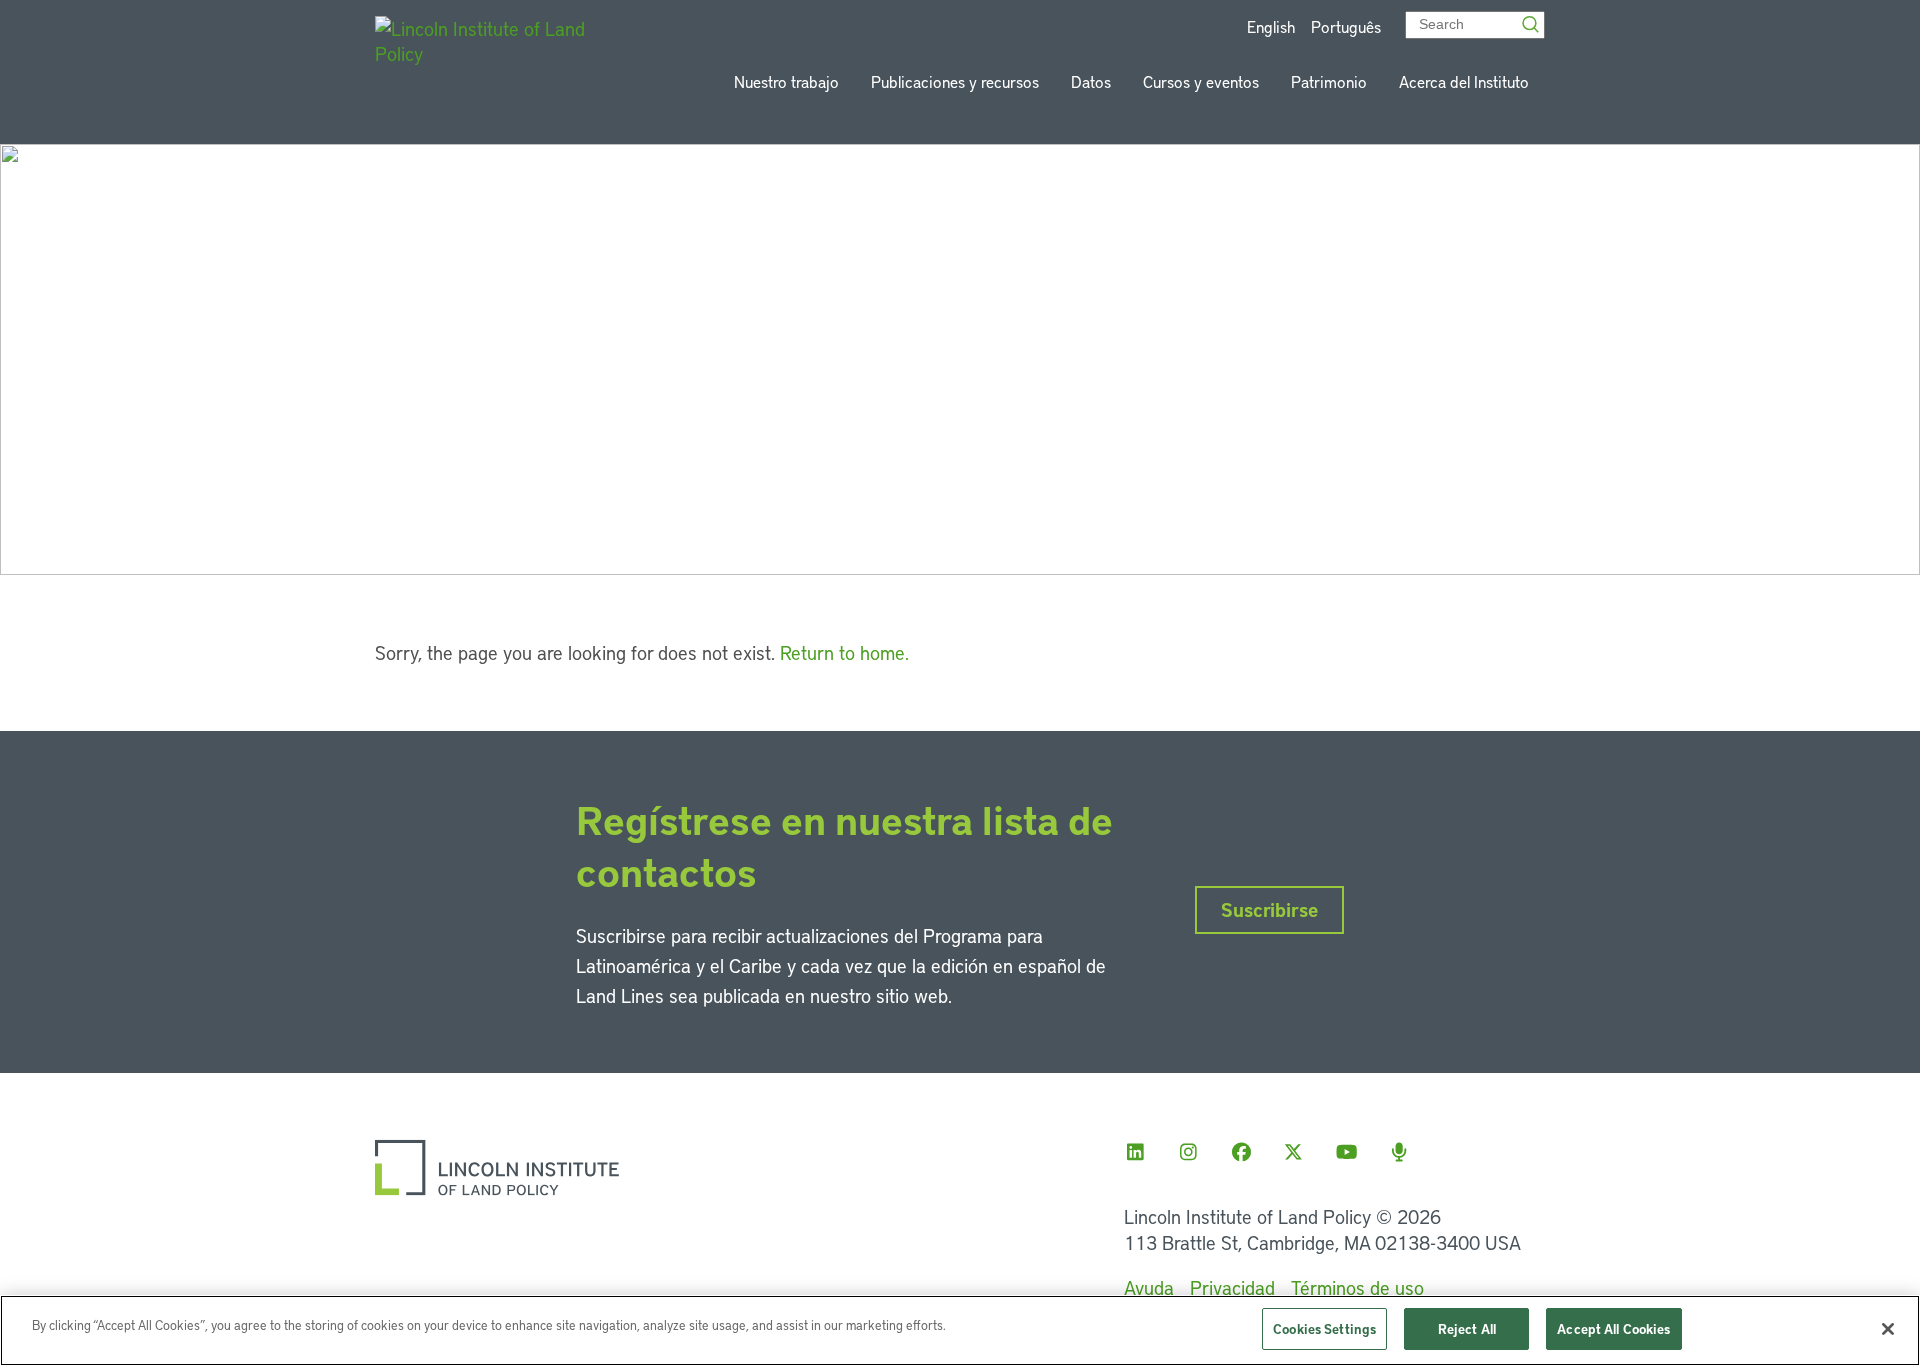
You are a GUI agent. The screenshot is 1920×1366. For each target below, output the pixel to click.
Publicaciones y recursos (955, 81)
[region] (960, 1330)
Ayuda (1149, 1287)
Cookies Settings (1324, 1328)
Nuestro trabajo (786, 81)
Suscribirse (1269, 909)
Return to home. (844, 652)
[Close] (1888, 1329)
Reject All (1467, 1328)
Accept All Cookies (1613, 1328)
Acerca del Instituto (1464, 81)
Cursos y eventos (1201, 81)
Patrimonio (1329, 81)
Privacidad (1232, 1287)
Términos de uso (1357, 1287)
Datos (1091, 81)
